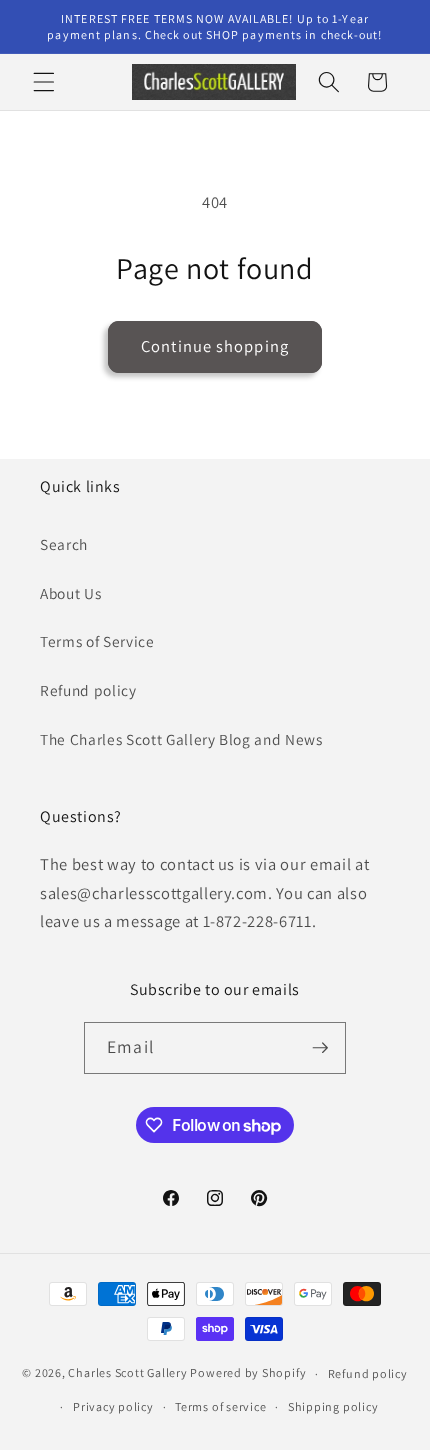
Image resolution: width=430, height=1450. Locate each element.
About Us (70, 593)
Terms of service (220, 1406)
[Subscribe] (320, 1048)
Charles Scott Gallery (127, 1373)
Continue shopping (215, 346)
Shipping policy (333, 1406)
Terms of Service (97, 641)
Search (64, 544)
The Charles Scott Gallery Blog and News (181, 739)
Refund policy (88, 690)
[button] (44, 82)
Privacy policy (113, 1406)
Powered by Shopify (248, 1373)
